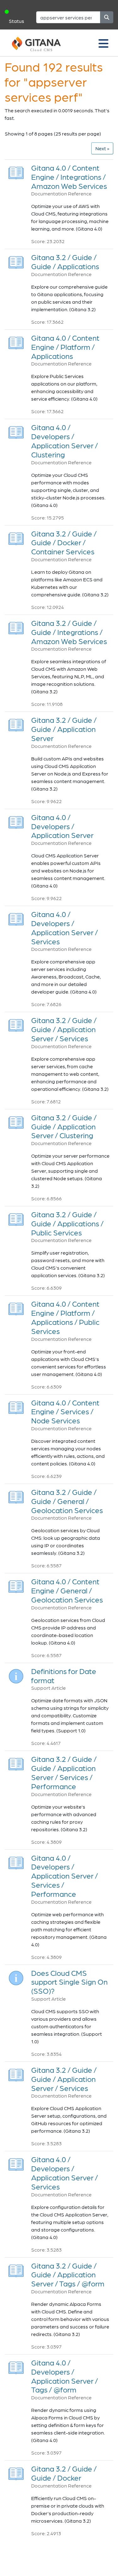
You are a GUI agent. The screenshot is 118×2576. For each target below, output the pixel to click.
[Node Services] (16, 1406)
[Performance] (16, 1762)
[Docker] (16, 2472)
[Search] (107, 17)
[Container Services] (16, 537)
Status (17, 21)
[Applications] (16, 261)
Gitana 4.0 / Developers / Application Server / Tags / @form (65, 2376)
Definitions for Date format (64, 1676)
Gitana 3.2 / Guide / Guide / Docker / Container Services (64, 543)
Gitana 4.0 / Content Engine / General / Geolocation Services (67, 1590)
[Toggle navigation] (104, 43)
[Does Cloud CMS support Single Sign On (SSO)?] (16, 1976)
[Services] (16, 917)
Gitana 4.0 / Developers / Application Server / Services (65, 928)
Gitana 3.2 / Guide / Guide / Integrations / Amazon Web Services (69, 632)
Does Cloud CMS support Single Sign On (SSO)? (69, 1982)
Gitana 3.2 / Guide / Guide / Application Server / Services (64, 1029)
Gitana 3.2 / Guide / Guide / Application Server (64, 729)
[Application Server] (16, 723)
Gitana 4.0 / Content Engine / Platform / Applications (65, 347)
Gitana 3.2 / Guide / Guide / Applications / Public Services (67, 1223)
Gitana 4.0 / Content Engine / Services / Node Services (65, 1412)
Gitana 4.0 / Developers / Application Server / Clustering (65, 441)
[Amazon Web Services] (16, 171)
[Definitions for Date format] (16, 1675)
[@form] (16, 2269)
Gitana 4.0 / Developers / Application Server (62, 826)
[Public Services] (16, 1218)
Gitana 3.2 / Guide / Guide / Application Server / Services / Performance (64, 1772)
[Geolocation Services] (16, 1495)
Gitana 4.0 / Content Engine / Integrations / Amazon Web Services (69, 177)
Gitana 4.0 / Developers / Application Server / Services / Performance (65, 1876)
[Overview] (16, 821)
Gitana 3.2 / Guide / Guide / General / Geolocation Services (67, 1501)
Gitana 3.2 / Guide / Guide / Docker (64, 2473)
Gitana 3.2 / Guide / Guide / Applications (65, 262)
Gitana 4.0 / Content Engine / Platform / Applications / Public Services (65, 1317)
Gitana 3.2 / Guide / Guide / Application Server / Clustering (64, 1126)
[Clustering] (16, 431)
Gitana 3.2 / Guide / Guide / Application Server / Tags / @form (68, 2275)
